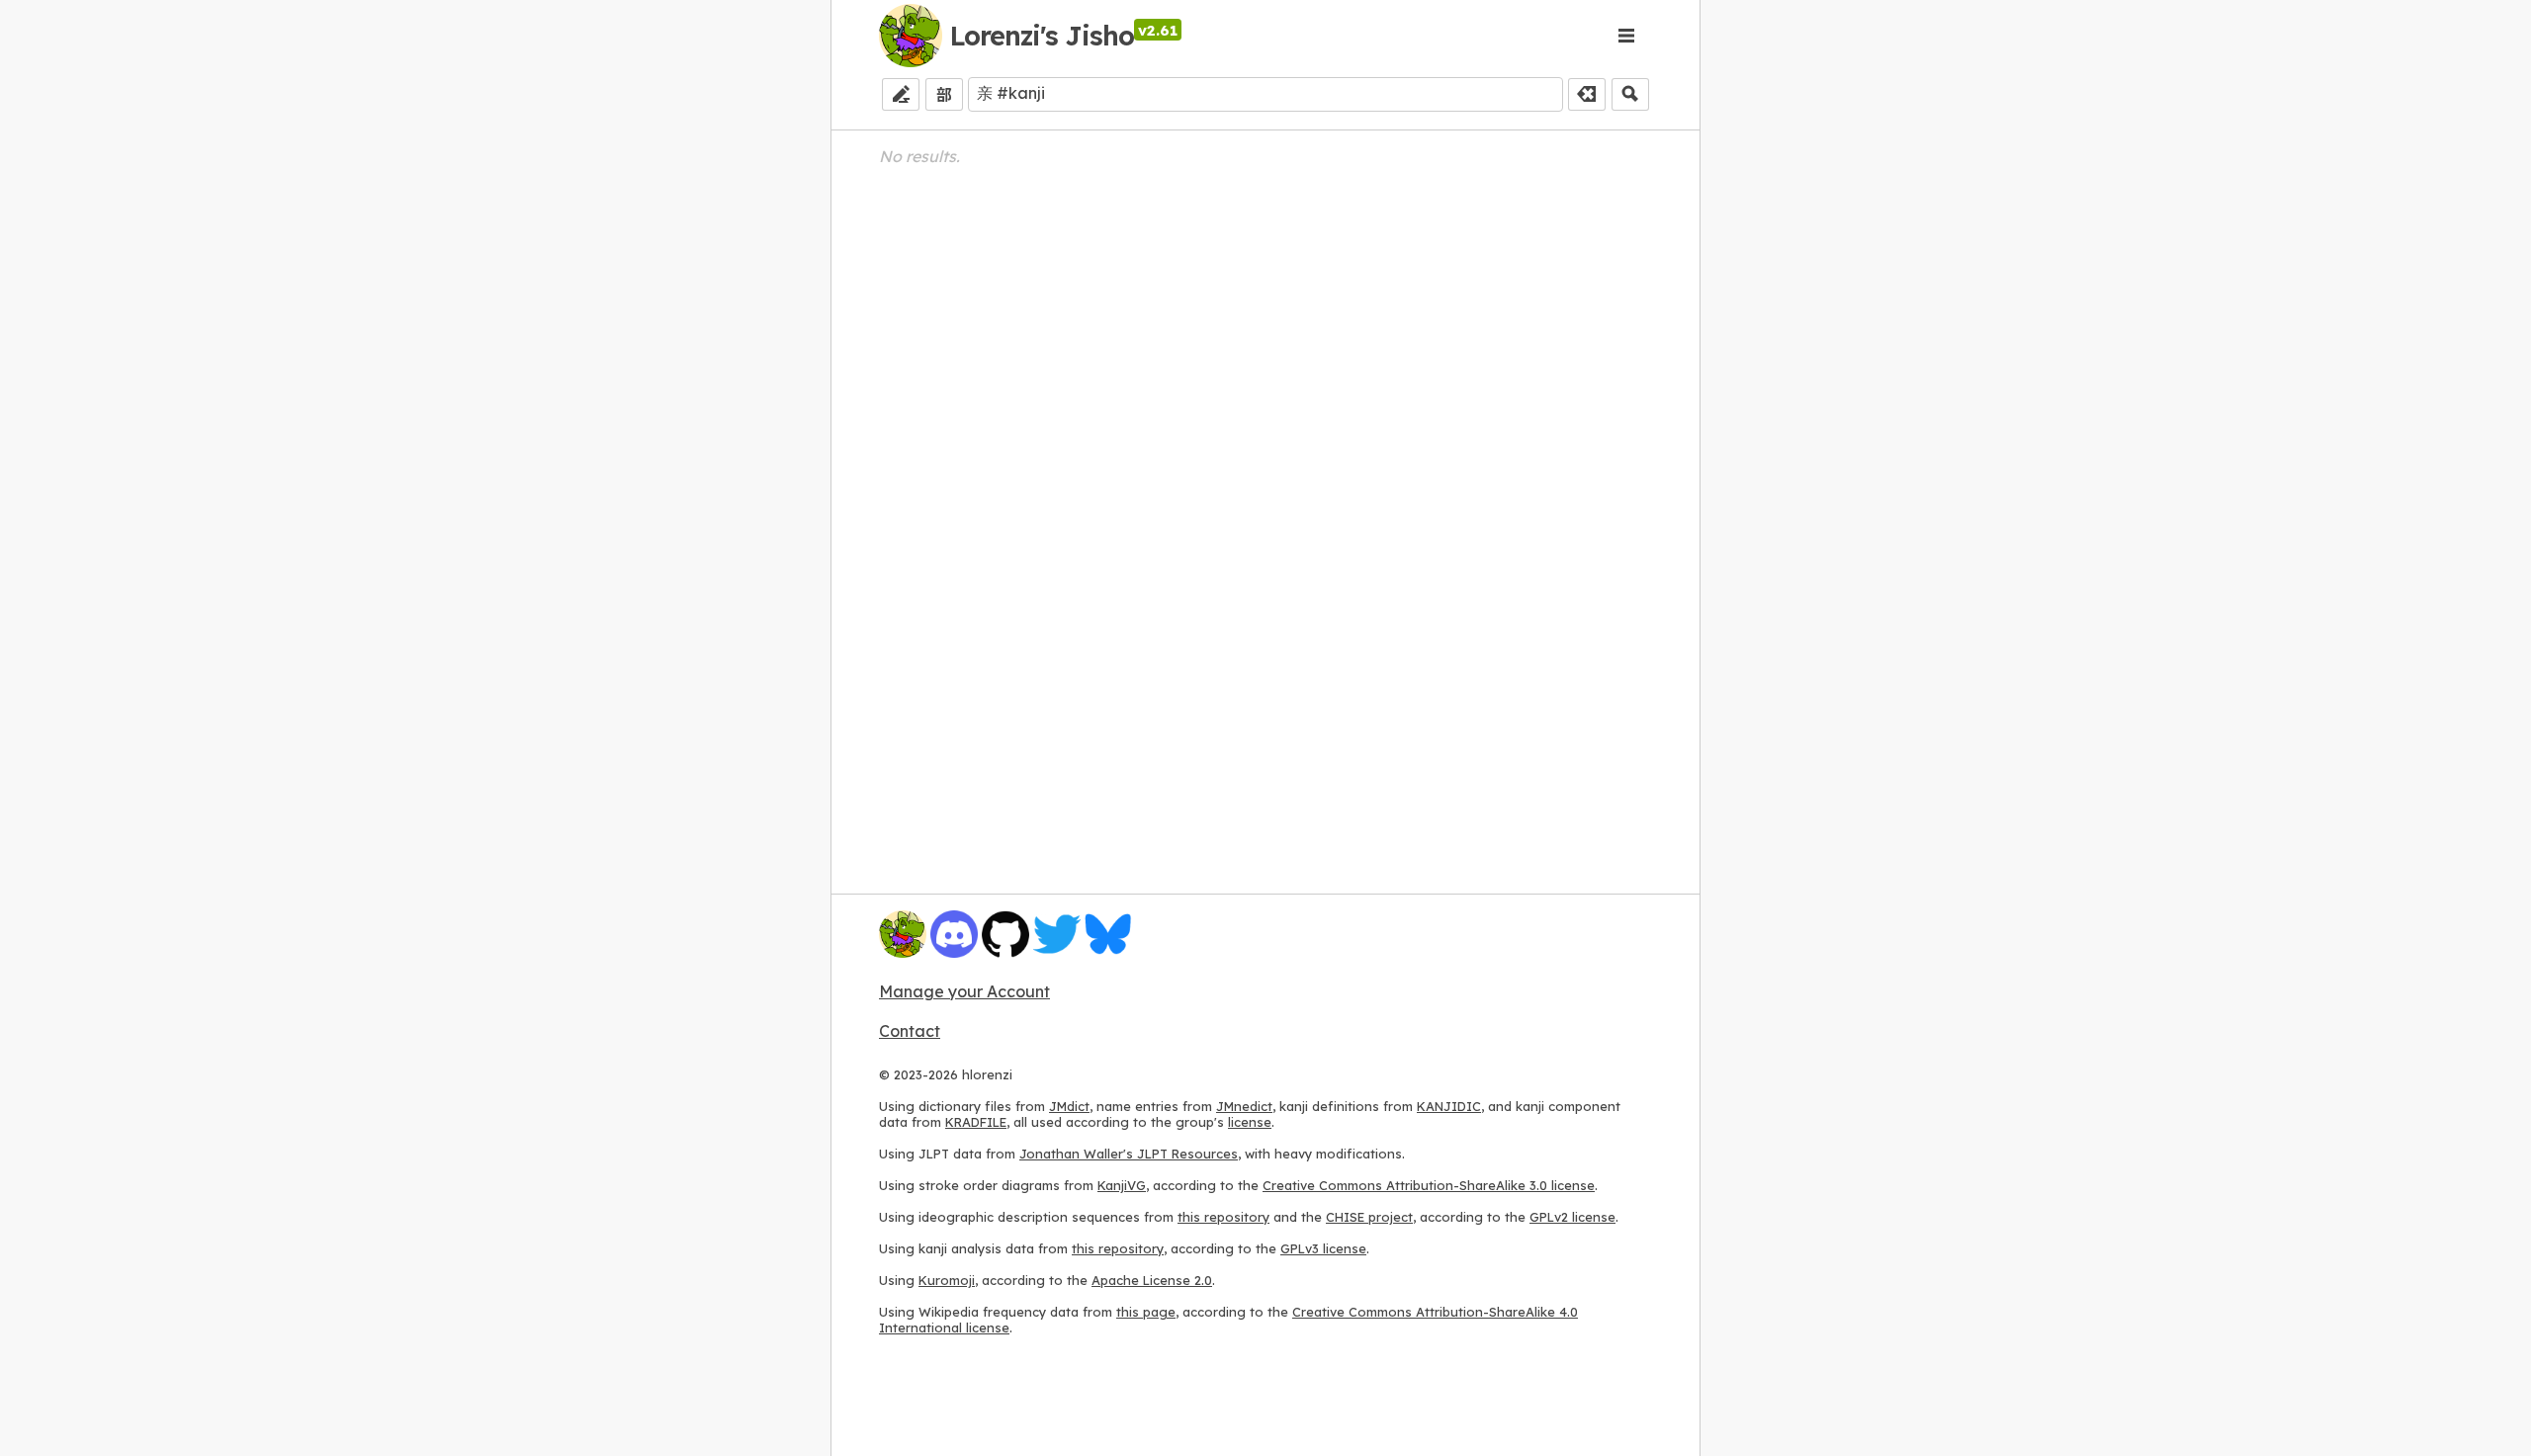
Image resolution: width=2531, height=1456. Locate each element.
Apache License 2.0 (1152, 1280)
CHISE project (1369, 1217)
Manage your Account (964, 991)
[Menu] (1626, 36)
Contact (910, 1031)
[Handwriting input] (901, 94)
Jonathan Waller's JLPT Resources (1129, 1154)
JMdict (1069, 1106)
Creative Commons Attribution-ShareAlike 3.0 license (1429, 1185)
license (1250, 1122)
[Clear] (1587, 94)
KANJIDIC (1449, 1106)
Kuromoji (947, 1280)
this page (1146, 1312)
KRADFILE (976, 1122)
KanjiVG (1122, 1185)
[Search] (1630, 94)
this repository (1223, 1217)
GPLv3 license (1323, 1248)
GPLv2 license (1572, 1217)
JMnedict (1244, 1106)
